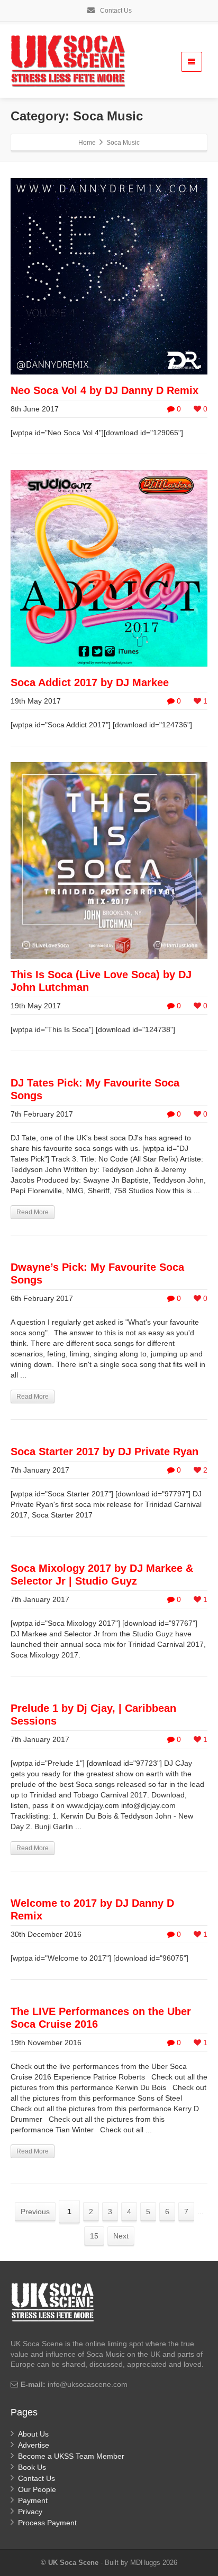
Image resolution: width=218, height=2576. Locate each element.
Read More (33, 1212)
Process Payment (47, 2523)
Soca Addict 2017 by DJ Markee (90, 682)
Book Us (32, 2467)
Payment (33, 2500)
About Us (33, 2434)
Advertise (34, 2445)
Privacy (30, 2512)
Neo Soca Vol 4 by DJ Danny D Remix (105, 390)
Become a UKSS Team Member (71, 2456)
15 (94, 2236)
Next (121, 2236)
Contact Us (115, 11)
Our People (37, 2489)
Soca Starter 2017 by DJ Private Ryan (105, 1451)
